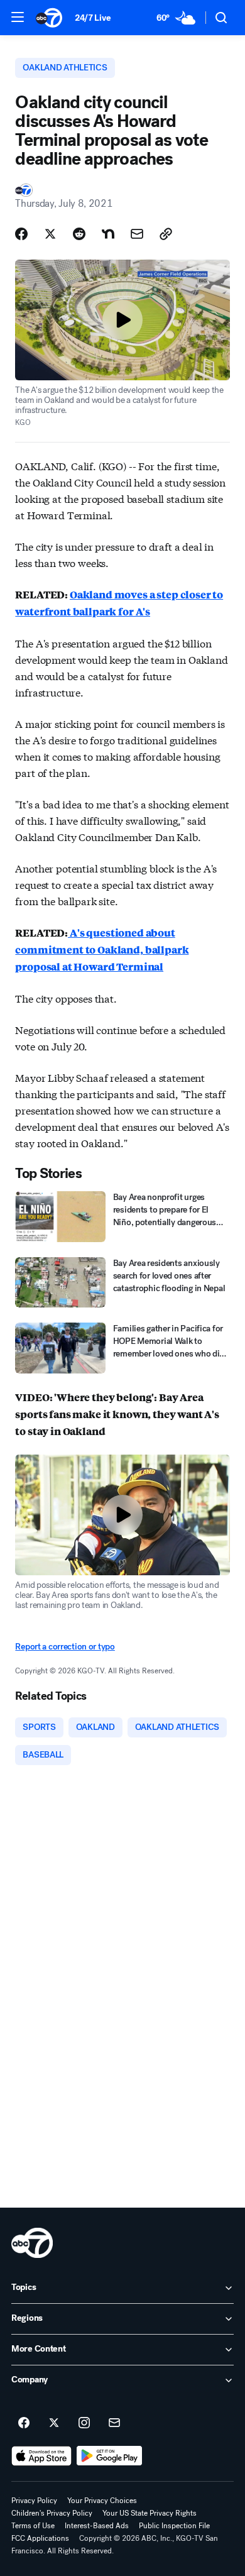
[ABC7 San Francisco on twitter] (54, 2423)
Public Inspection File (174, 2526)
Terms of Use (33, 2526)
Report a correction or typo (65, 1647)
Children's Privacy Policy (52, 2513)
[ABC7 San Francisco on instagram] (84, 2423)
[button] (18, 17)
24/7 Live (93, 18)
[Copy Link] (166, 234)
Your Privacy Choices (102, 2501)
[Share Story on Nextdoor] (108, 234)
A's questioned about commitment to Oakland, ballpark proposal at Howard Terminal (102, 949)
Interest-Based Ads (97, 2526)
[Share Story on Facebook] (21, 234)
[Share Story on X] (50, 234)
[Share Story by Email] (137, 234)
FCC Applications (40, 2538)
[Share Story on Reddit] (79, 234)
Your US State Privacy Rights (150, 2513)
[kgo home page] (32, 2243)
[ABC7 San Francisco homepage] (49, 18)
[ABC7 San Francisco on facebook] (24, 2423)
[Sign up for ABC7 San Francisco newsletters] (114, 2423)
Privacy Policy (34, 2501)
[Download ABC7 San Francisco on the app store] (41, 2456)
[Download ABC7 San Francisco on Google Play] (110, 2456)
